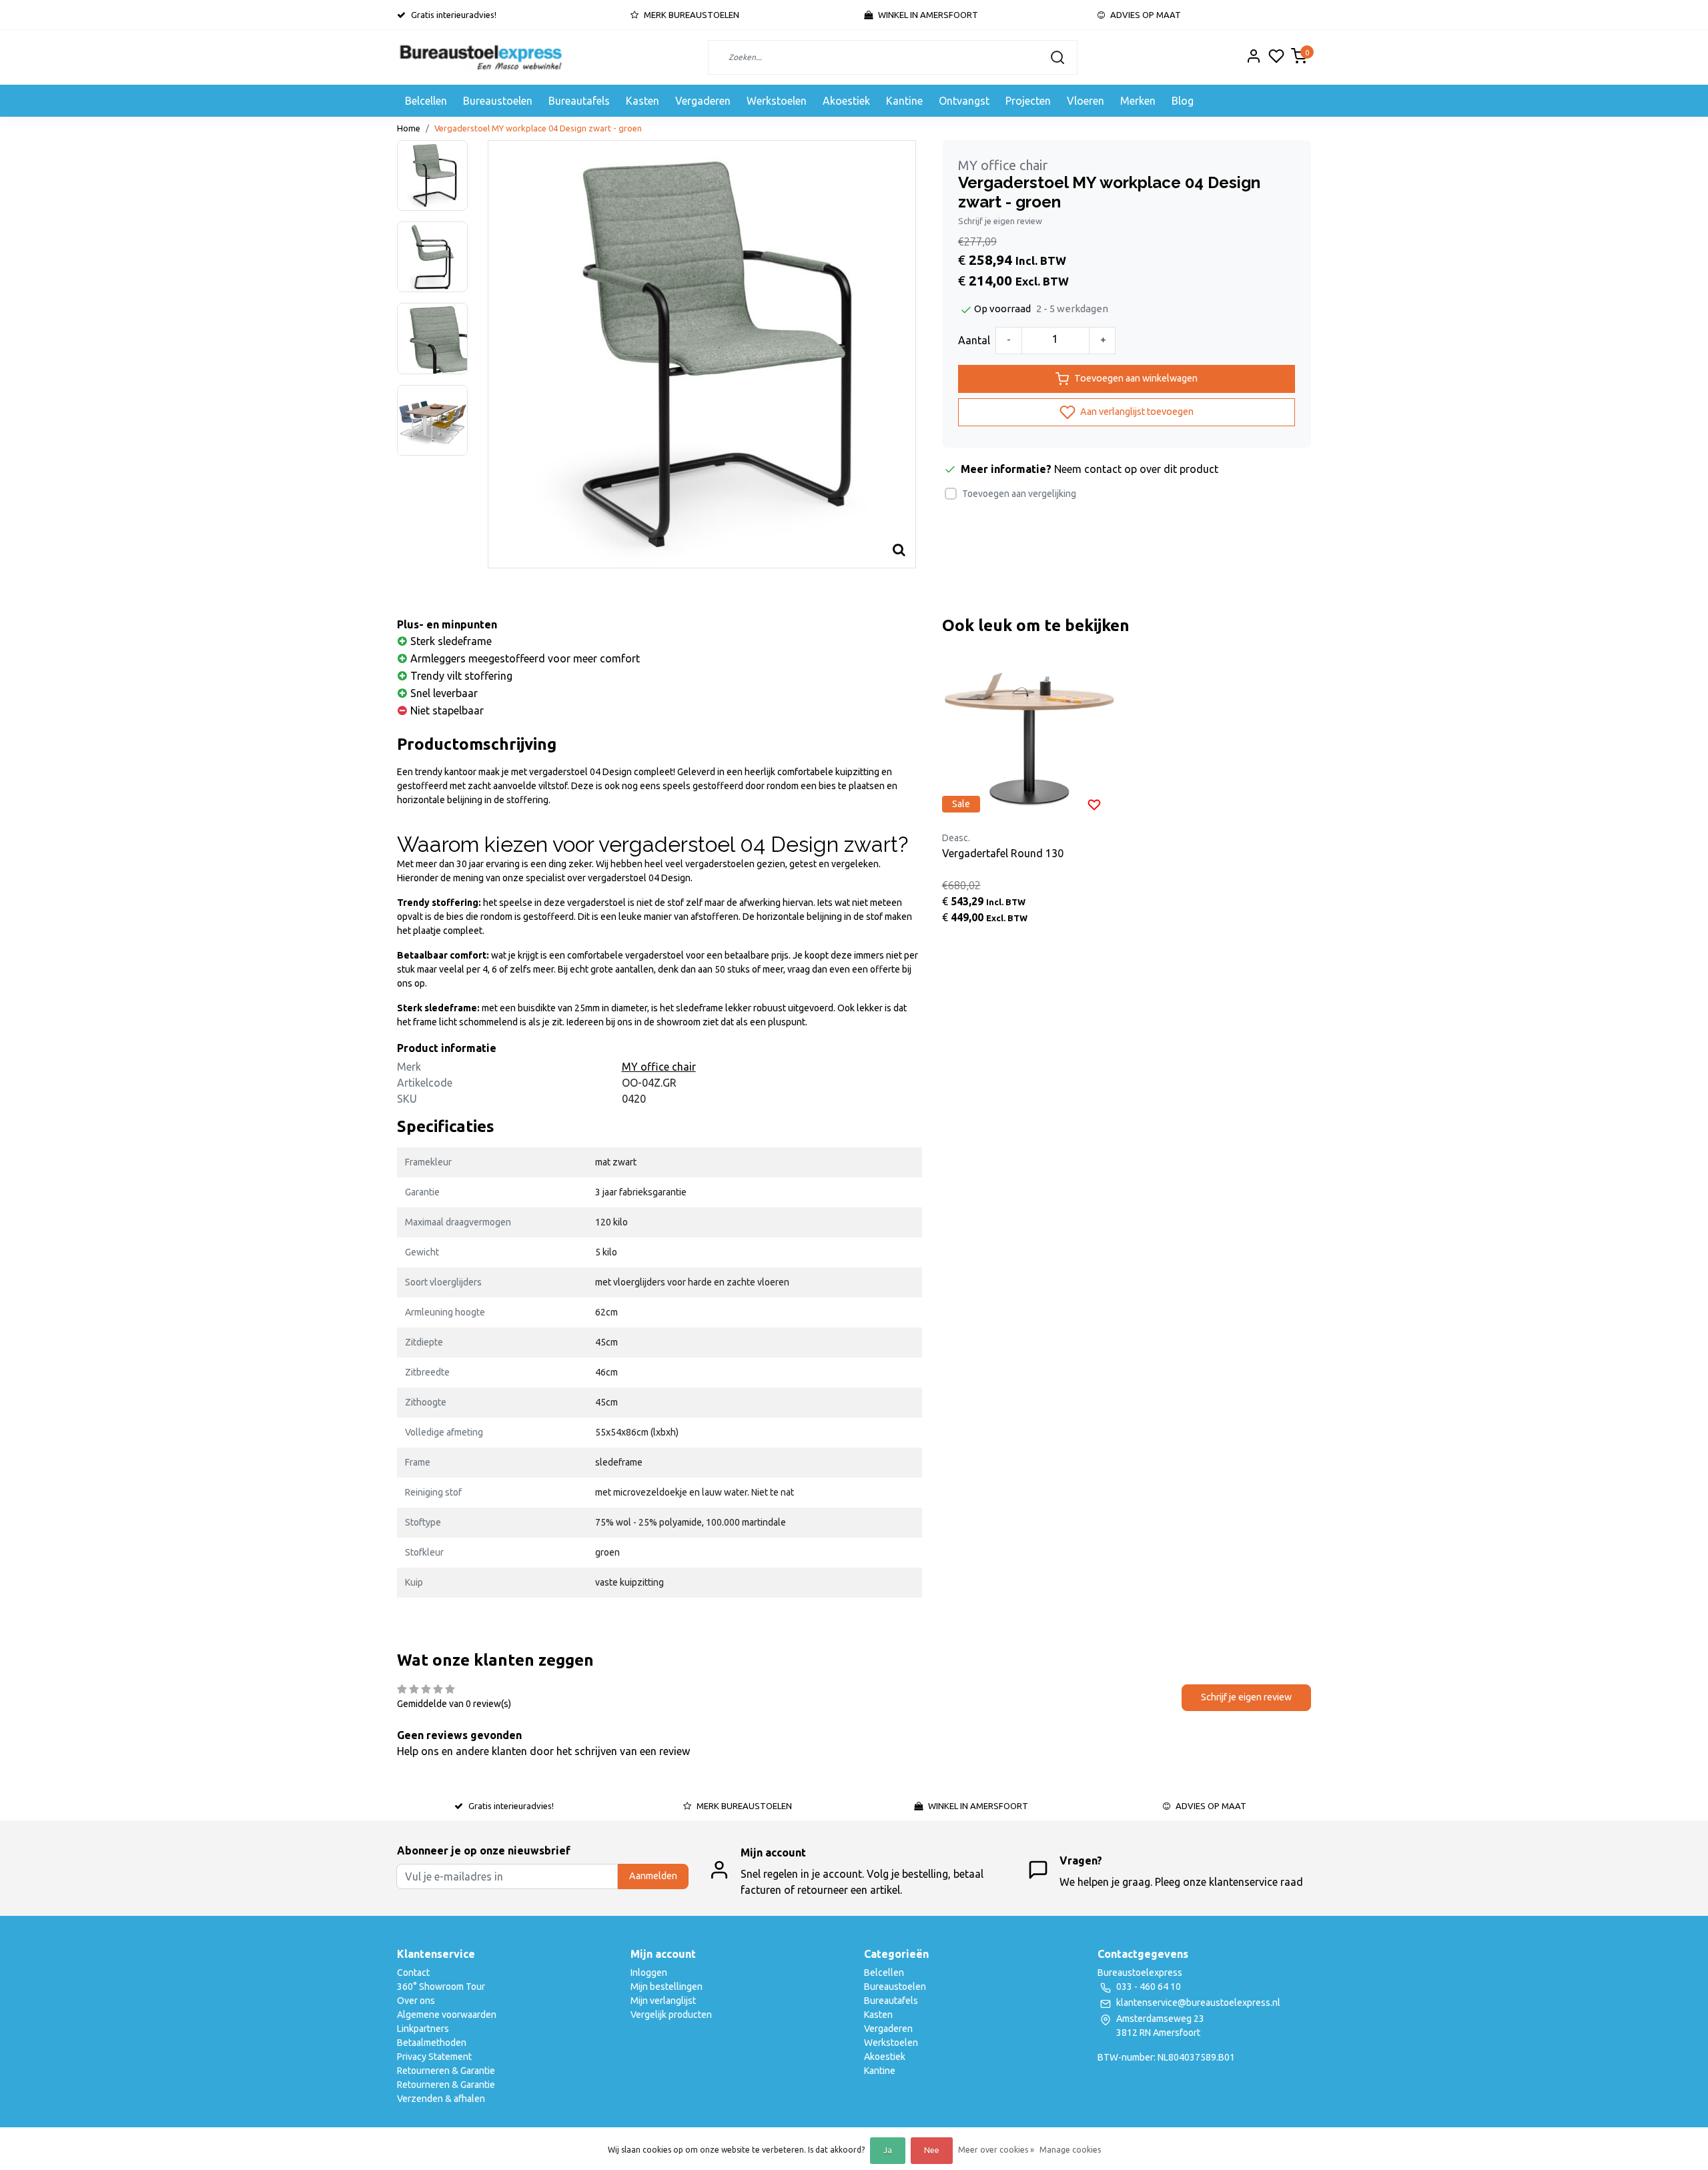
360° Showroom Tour (441, 1987)
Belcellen (426, 101)
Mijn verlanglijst (663, 2001)
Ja (888, 2150)
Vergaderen (703, 101)
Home (409, 128)
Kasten (643, 101)
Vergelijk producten (671, 2015)
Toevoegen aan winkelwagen (1136, 378)
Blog (1183, 101)
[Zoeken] (1057, 57)
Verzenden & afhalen (441, 2099)
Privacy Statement (434, 2057)
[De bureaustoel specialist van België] (481, 57)
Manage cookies (1070, 2150)
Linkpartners (423, 2029)
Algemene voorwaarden (447, 2015)
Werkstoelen (777, 101)
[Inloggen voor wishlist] (1094, 804)
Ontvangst (964, 101)
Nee (932, 2150)
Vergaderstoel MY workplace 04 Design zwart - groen (538, 128)
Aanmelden (653, 1876)
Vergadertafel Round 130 (1003, 853)
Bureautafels (579, 101)
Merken (1138, 101)
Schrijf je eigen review (1000, 221)
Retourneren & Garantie (446, 2071)
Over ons (416, 2001)
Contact (413, 1973)
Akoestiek (846, 101)
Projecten (1028, 101)
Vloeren (1086, 101)
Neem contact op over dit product (1136, 469)
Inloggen (649, 1973)
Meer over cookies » (996, 2150)
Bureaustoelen (498, 101)
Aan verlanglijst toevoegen (1136, 411)
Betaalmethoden (432, 2043)
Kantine (904, 101)
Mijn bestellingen (667, 1987)
